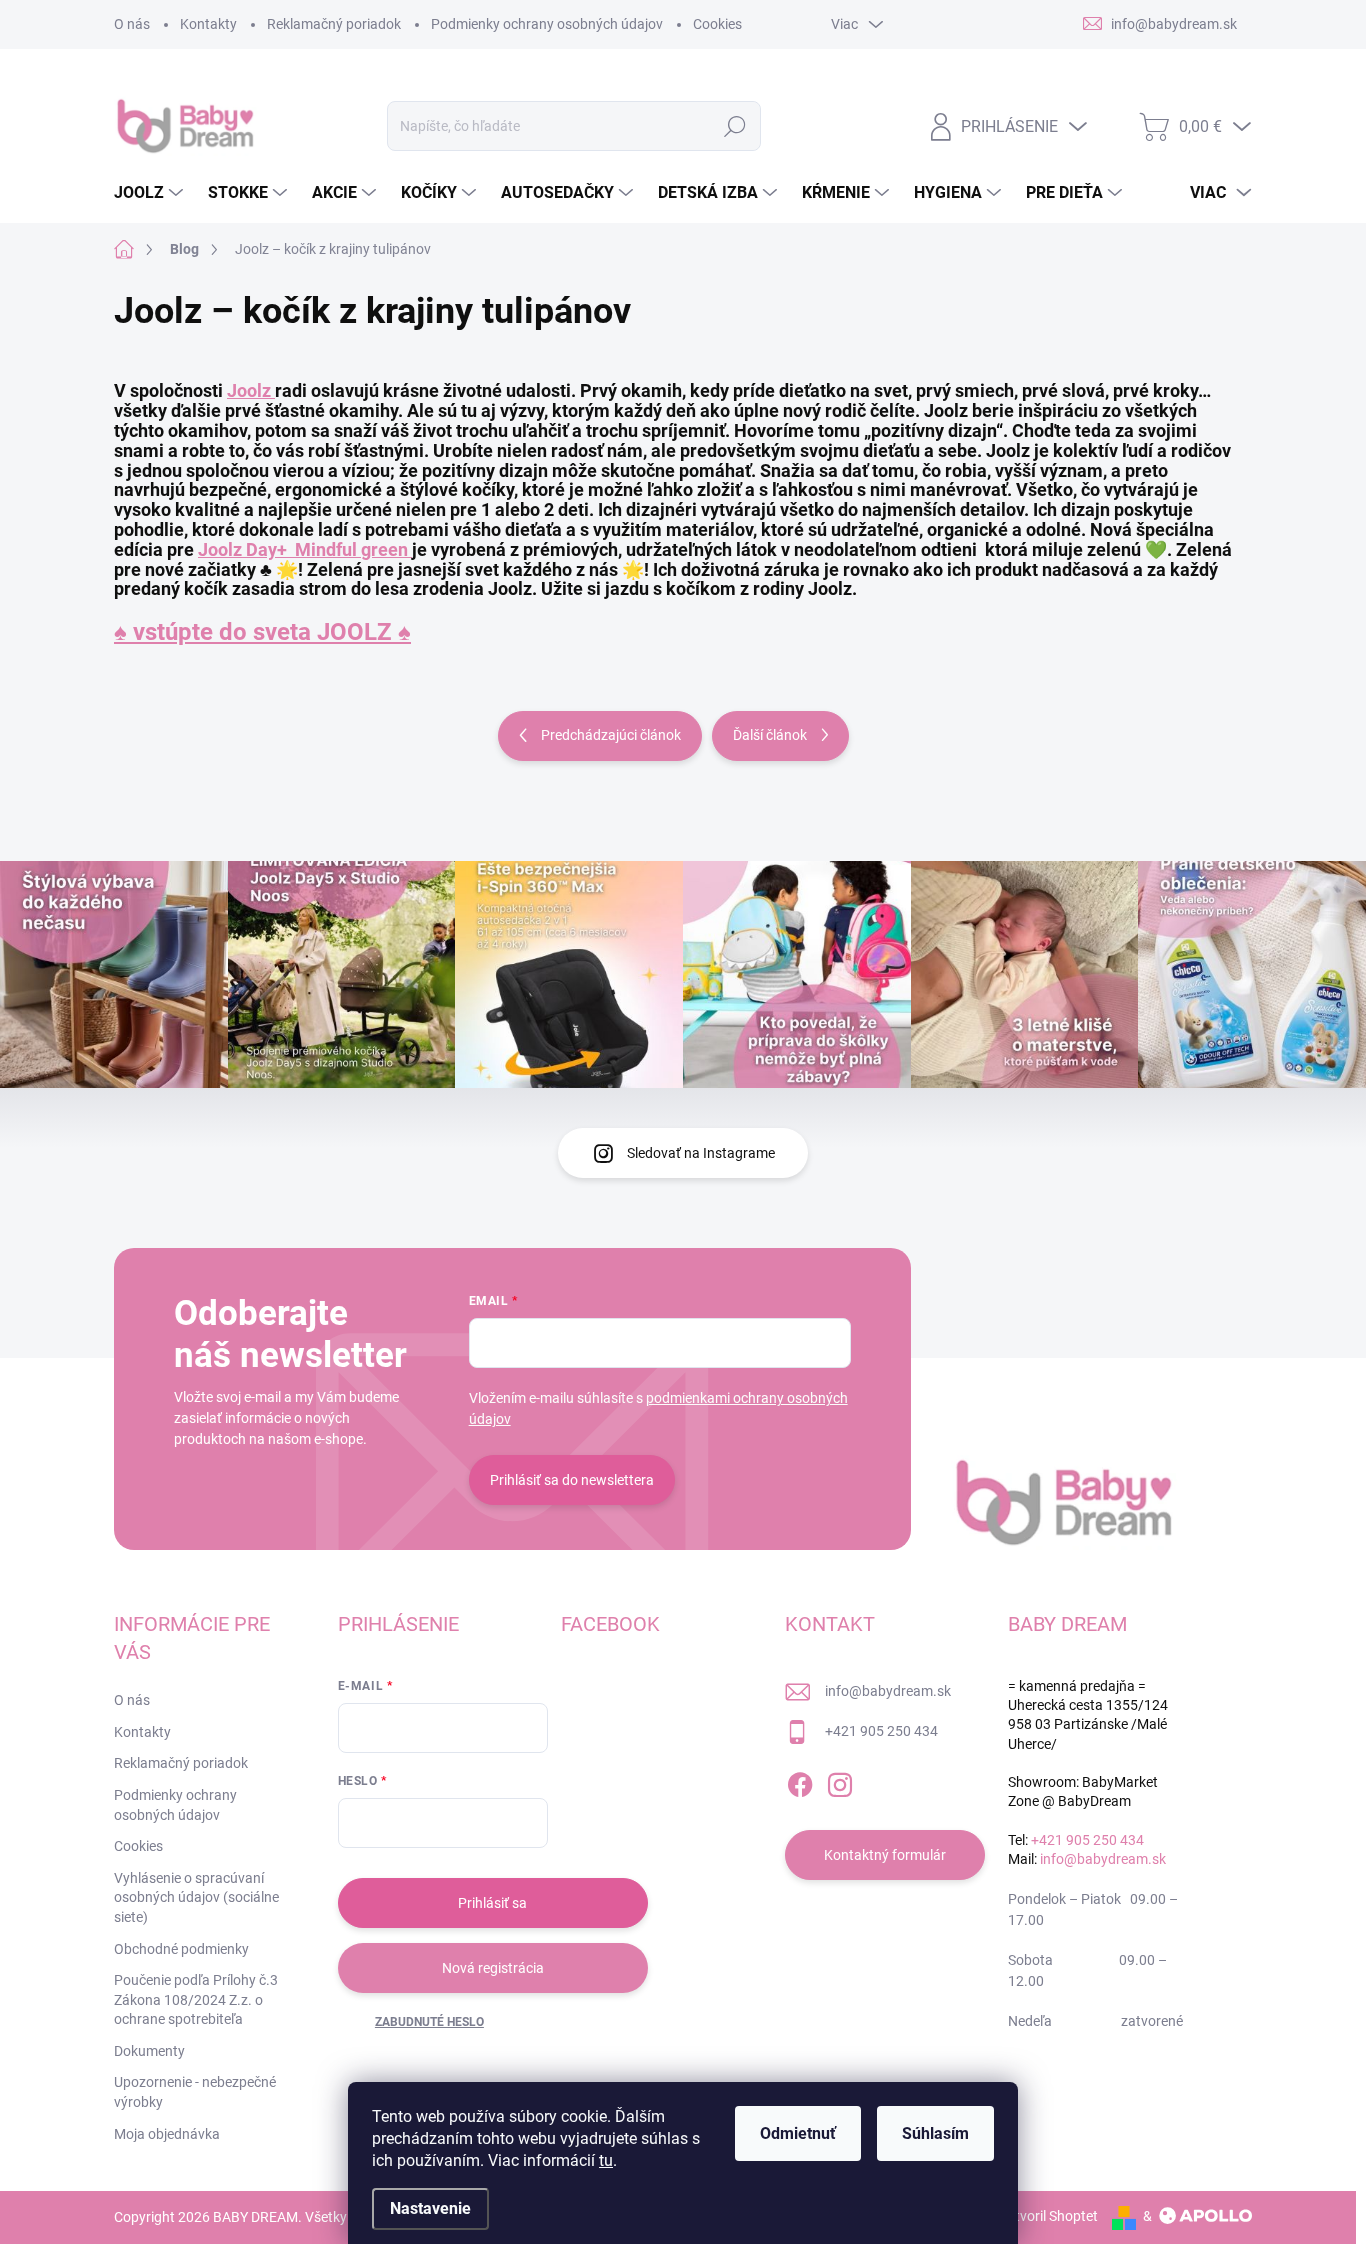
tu (606, 2160)
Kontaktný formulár (885, 1855)
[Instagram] (840, 1781)
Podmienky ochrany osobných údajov (547, 24)
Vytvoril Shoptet (1048, 2216)
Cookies (717, 24)
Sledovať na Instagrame (701, 1153)
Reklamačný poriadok (334, 24)
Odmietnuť (798, 2133)
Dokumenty (149, 2051)
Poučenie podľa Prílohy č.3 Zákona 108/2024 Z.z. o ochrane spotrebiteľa (196, 1999)
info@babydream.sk (888, 1691)
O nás (132, 24)
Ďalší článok (770, 735)
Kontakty (208, 24)
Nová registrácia (493, 1968)
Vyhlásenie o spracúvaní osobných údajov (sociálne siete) (196, 1897)
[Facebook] (800, 1781)
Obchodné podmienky (181, 1949)
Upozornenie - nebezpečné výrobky (195, 2092)
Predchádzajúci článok (611, 735)
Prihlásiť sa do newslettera (572, 1480)
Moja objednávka (167, 2134)
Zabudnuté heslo (429, 2022)
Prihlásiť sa (492, 1903)
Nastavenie (430, 2208)
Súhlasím (935, 2133)
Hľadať (735, 126)
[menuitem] (151, 193)
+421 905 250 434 (881, 1731)
